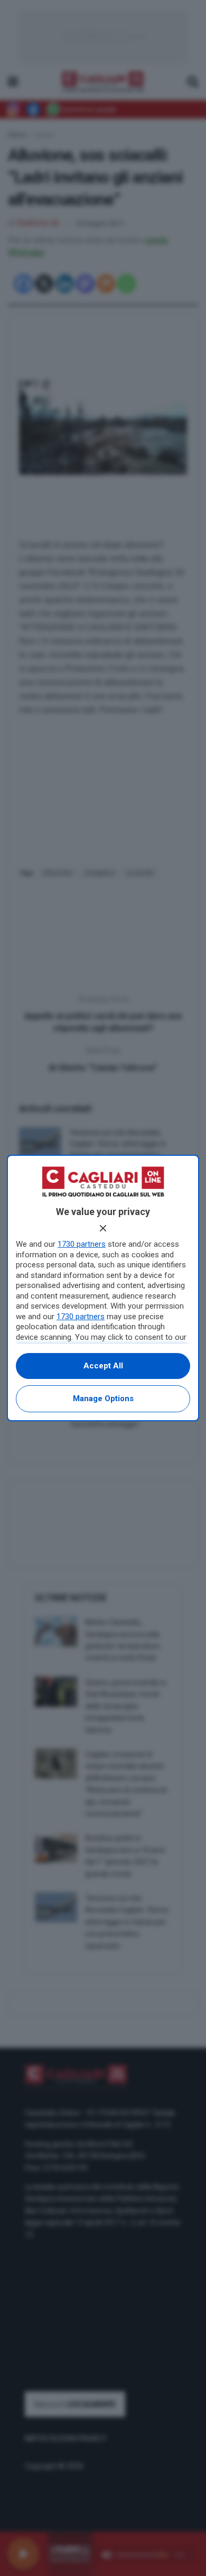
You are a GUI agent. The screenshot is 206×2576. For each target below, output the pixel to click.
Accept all (103, 1366)
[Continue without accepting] (103, 1228)
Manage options (103, 1399)
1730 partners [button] (82, 1244)
